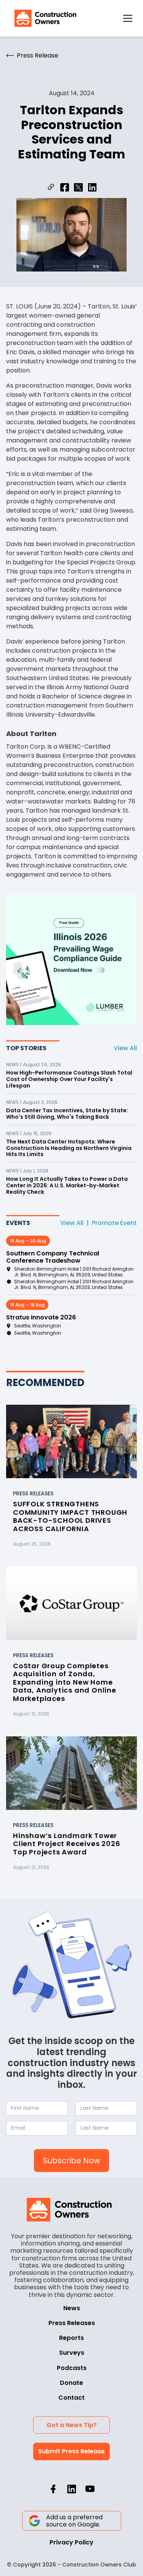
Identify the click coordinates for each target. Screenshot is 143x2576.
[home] (43, 18)
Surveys (72, 2353)
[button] (128, 18)
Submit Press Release (71, 2451)
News (72, 2308)
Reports (71, 2338)
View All (125, 1048)
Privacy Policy (71, 2542)
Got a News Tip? (72, 2425)
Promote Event (114, 1223)
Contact (71, 2398)
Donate (71, 2383)
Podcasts (72, 2368)
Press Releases (72, 2323)
